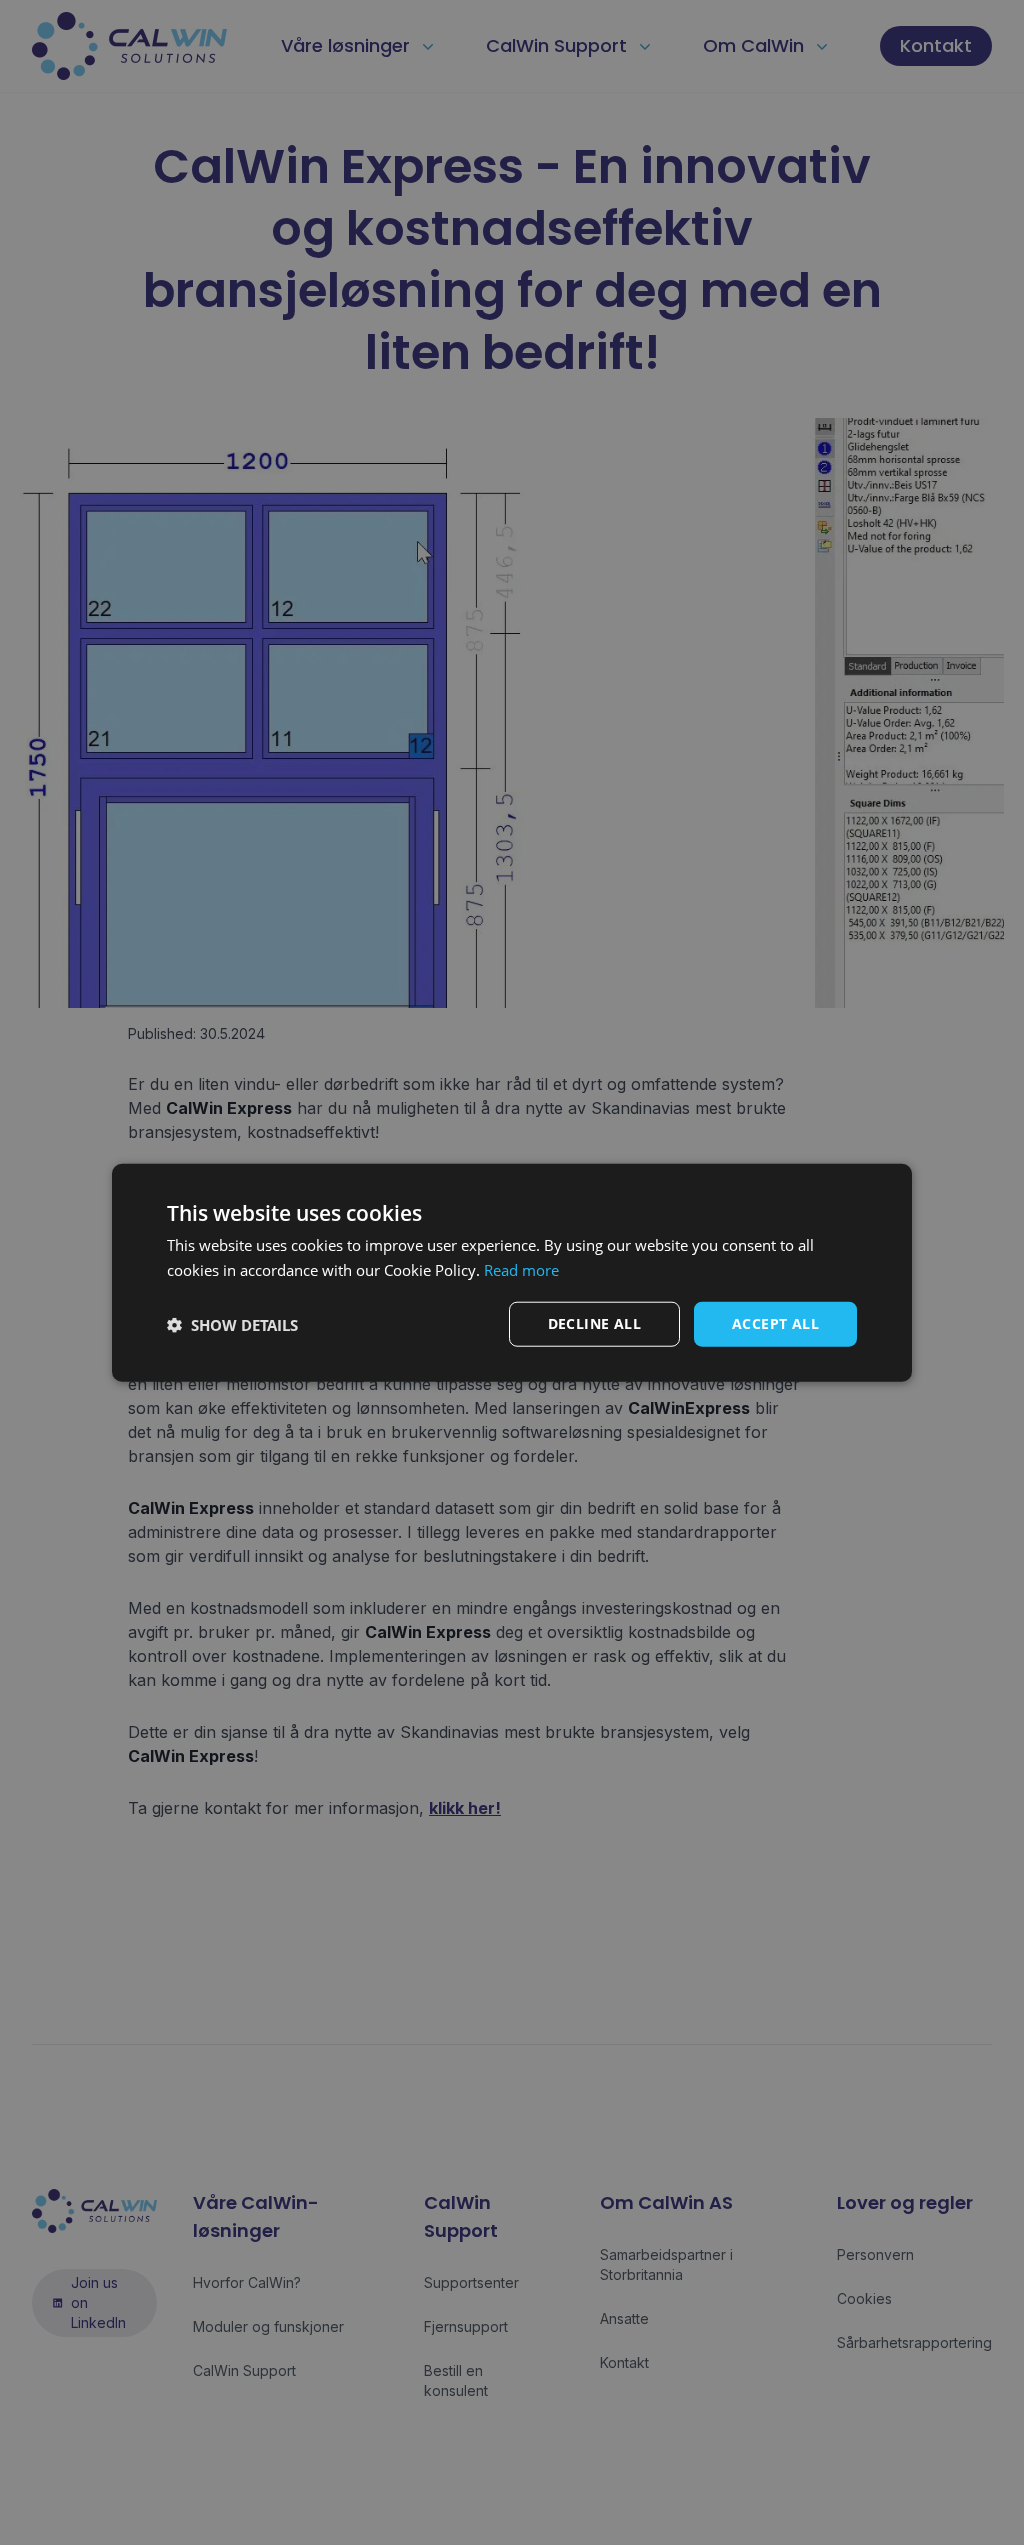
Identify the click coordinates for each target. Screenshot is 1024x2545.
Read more (521, 1269)
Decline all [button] (594, 1323)
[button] (232, 1324)
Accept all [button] (775, 1323)
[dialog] (512, 1272)
